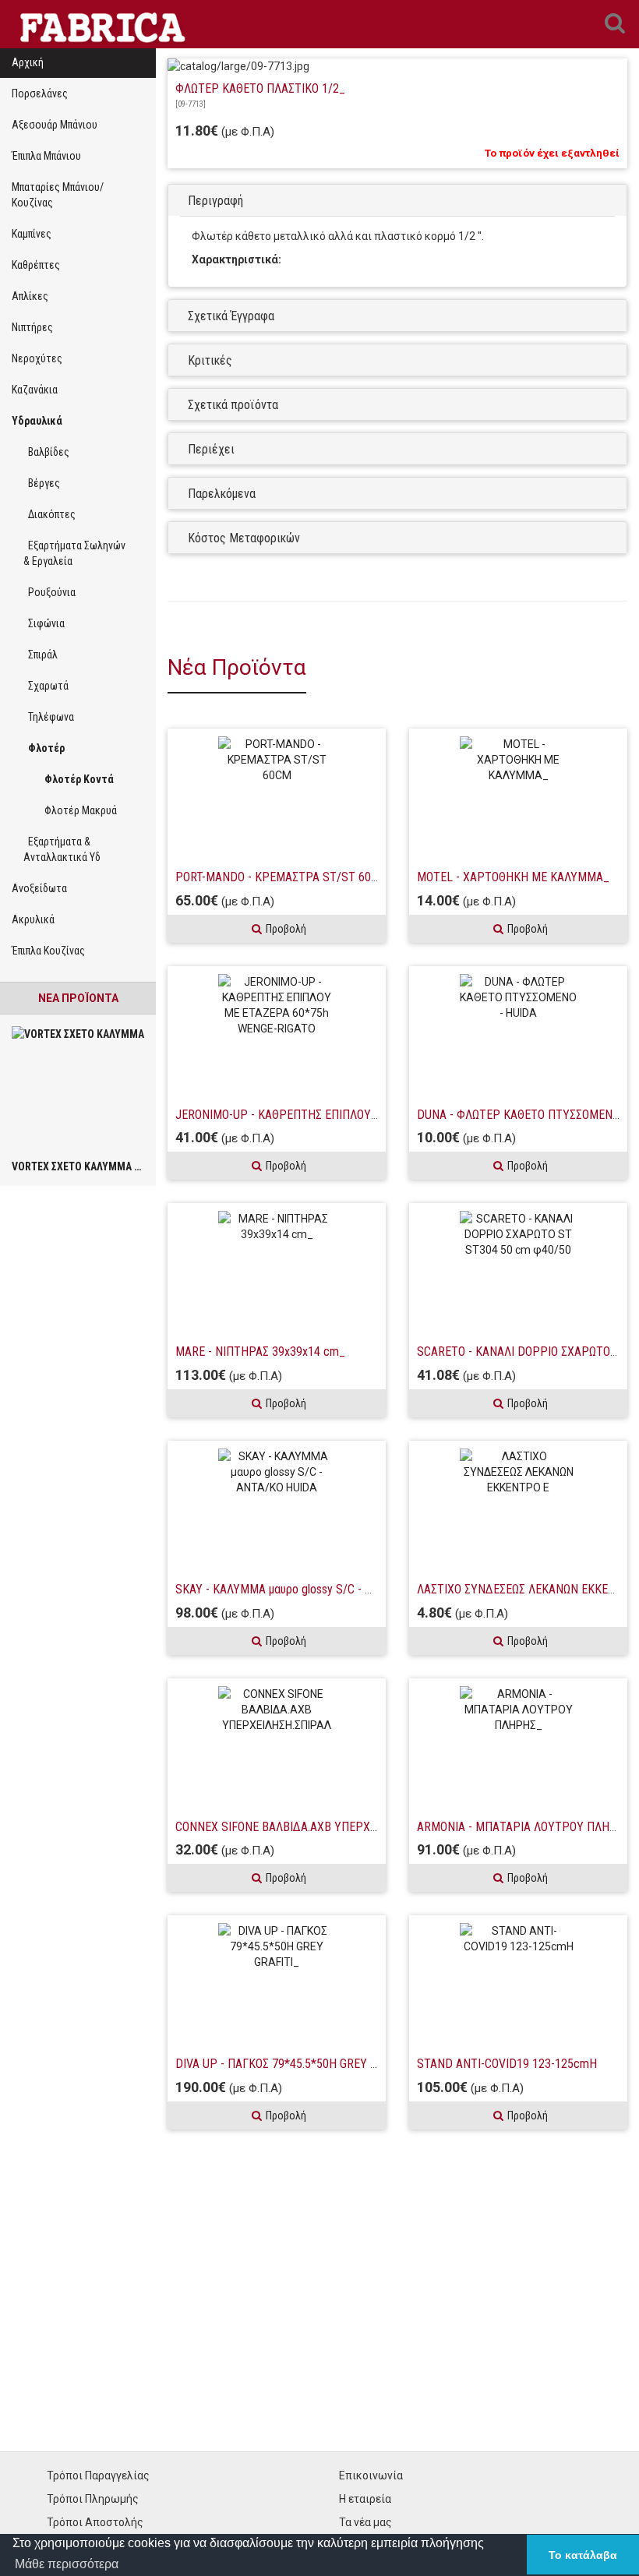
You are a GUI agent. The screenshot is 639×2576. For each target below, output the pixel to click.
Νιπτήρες (32, 327)
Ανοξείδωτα (39, 888)
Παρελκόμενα (222, 494)
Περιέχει (211, 449)
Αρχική (28, 62)
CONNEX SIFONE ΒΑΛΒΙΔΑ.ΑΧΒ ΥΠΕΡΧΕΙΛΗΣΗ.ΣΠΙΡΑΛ (312, 1827)
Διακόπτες (49, 514)
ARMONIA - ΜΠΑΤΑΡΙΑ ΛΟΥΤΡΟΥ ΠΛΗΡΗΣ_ (527, 1827)
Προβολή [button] (286, 929)
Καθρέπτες (36, 265)
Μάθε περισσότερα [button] (67, 2564)
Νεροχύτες (37, 358)
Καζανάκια (35, 390)
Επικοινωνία (371, 2475)
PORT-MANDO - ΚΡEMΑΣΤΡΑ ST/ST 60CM (281, 877)
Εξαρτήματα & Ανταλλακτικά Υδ (62, 849)
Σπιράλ (41, 655)
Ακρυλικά (33, 919)
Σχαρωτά (46, 686)
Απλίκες (30, 296)
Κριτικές (210, 360)
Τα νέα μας (365, 2522)
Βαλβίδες (46, 452)
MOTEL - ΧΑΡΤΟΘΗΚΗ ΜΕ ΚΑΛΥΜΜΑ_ (513, 877)
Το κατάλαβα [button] (583, 2555)
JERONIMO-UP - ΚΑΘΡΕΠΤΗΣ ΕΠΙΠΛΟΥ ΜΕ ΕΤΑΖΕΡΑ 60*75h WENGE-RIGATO (367, 1115)
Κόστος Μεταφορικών (244, 538)
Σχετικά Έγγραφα (231, 316)
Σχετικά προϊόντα (233, 405)
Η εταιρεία (365, 2499)
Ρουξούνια (49, 592)
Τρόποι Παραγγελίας (98, 2475)
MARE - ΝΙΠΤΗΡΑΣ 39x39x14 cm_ (260, 1352)
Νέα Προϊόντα (78, 998)
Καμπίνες (32, 234)
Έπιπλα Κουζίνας (48, 951)
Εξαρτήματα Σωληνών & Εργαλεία (74, 553)
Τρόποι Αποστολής (95, 2522)
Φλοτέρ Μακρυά (76, 810)
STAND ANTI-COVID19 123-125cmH (507, 2064)
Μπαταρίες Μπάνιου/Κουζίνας (58, 195)
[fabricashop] (100, 24)
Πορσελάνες (40, 94)
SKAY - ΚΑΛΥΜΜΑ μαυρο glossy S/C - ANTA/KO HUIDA (311, 1589)
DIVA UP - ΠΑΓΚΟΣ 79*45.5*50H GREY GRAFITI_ (296, 2064)
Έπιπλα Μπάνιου (46, 156)
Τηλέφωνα (49, 717)
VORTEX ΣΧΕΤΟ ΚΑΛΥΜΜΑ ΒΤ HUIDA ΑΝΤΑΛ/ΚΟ (120, 1166)
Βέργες (42, 483)
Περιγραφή (215, 201)
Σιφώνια (44, 623)
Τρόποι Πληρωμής (93, 2499)
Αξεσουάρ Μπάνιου (55, 125)
